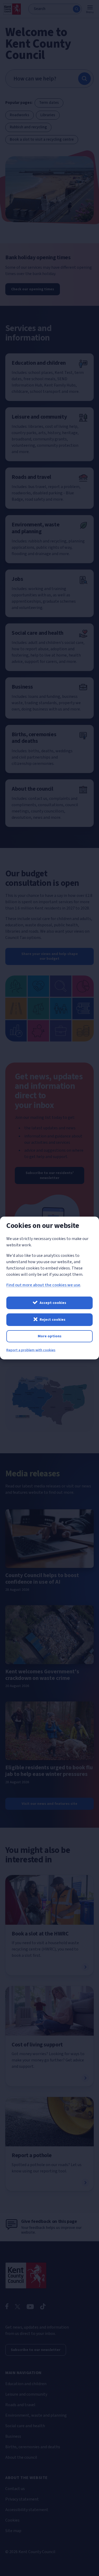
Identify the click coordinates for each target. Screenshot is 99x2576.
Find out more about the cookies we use (43, 1285)
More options (50, 1336)
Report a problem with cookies (31, 1350)
